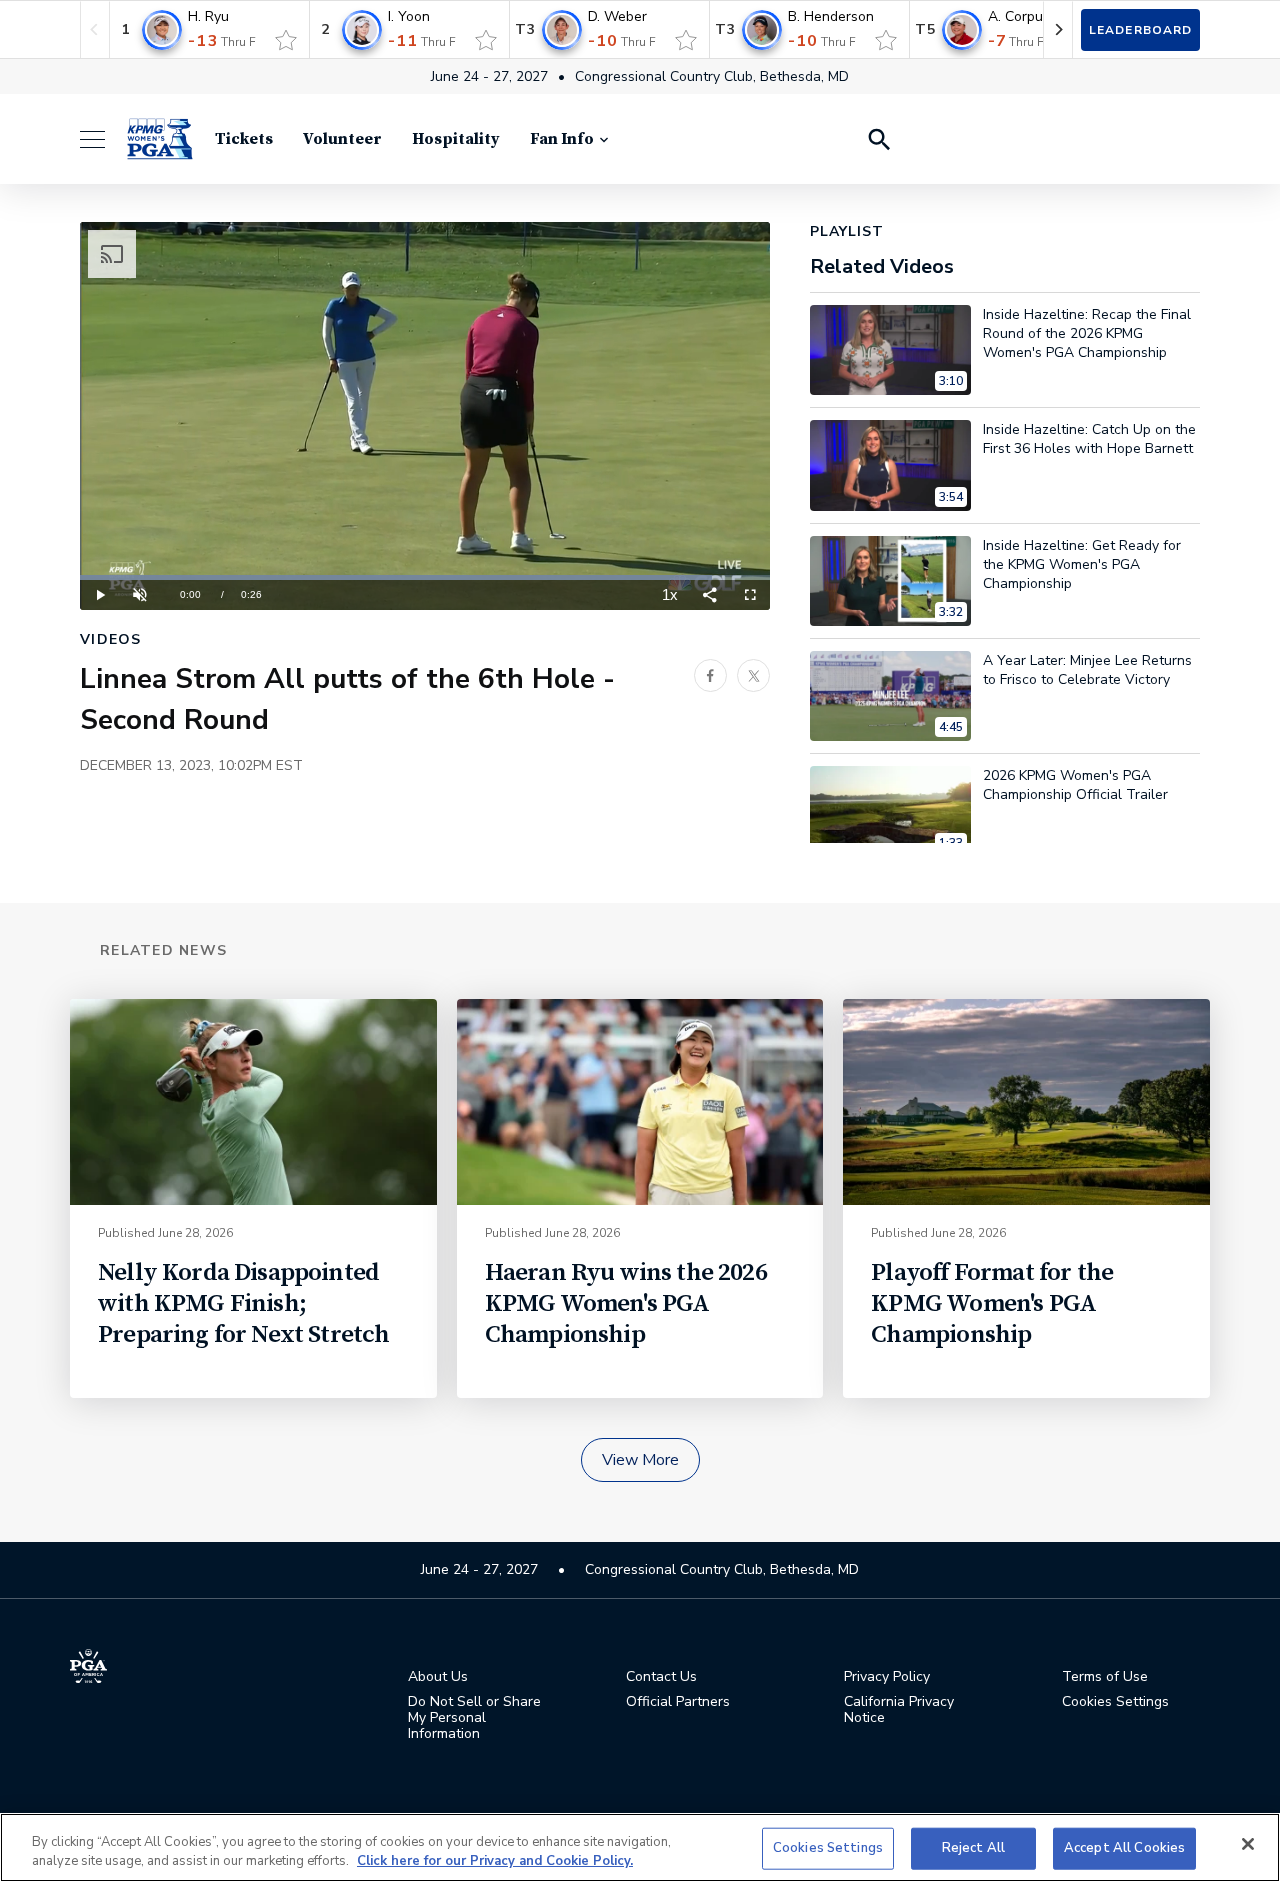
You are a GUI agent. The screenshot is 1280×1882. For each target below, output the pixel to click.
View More (640, 1460)
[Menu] (102, 139)
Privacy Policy (887, 1677)
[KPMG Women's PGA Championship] (160, 139)
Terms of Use (1105, 1677)
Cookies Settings (828, 1848)
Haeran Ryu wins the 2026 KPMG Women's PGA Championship (626, 1303)
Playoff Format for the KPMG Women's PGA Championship (992, 1303)
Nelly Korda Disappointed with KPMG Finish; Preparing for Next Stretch (243, 1303)
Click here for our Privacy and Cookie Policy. (495, 1861)
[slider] (425, 577)
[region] (640, 1847)
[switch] (286, 40)
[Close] (1248, 1844)
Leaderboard (1140, 30)
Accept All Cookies (1124, 1848)
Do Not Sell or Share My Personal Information (474, 1718)
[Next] (1058, 29)
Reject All (973, 1848)
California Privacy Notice (899, 1710)
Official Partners (678, 1702)
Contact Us (661, 1677)
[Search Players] (878, 139)
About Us (438, 1677)
